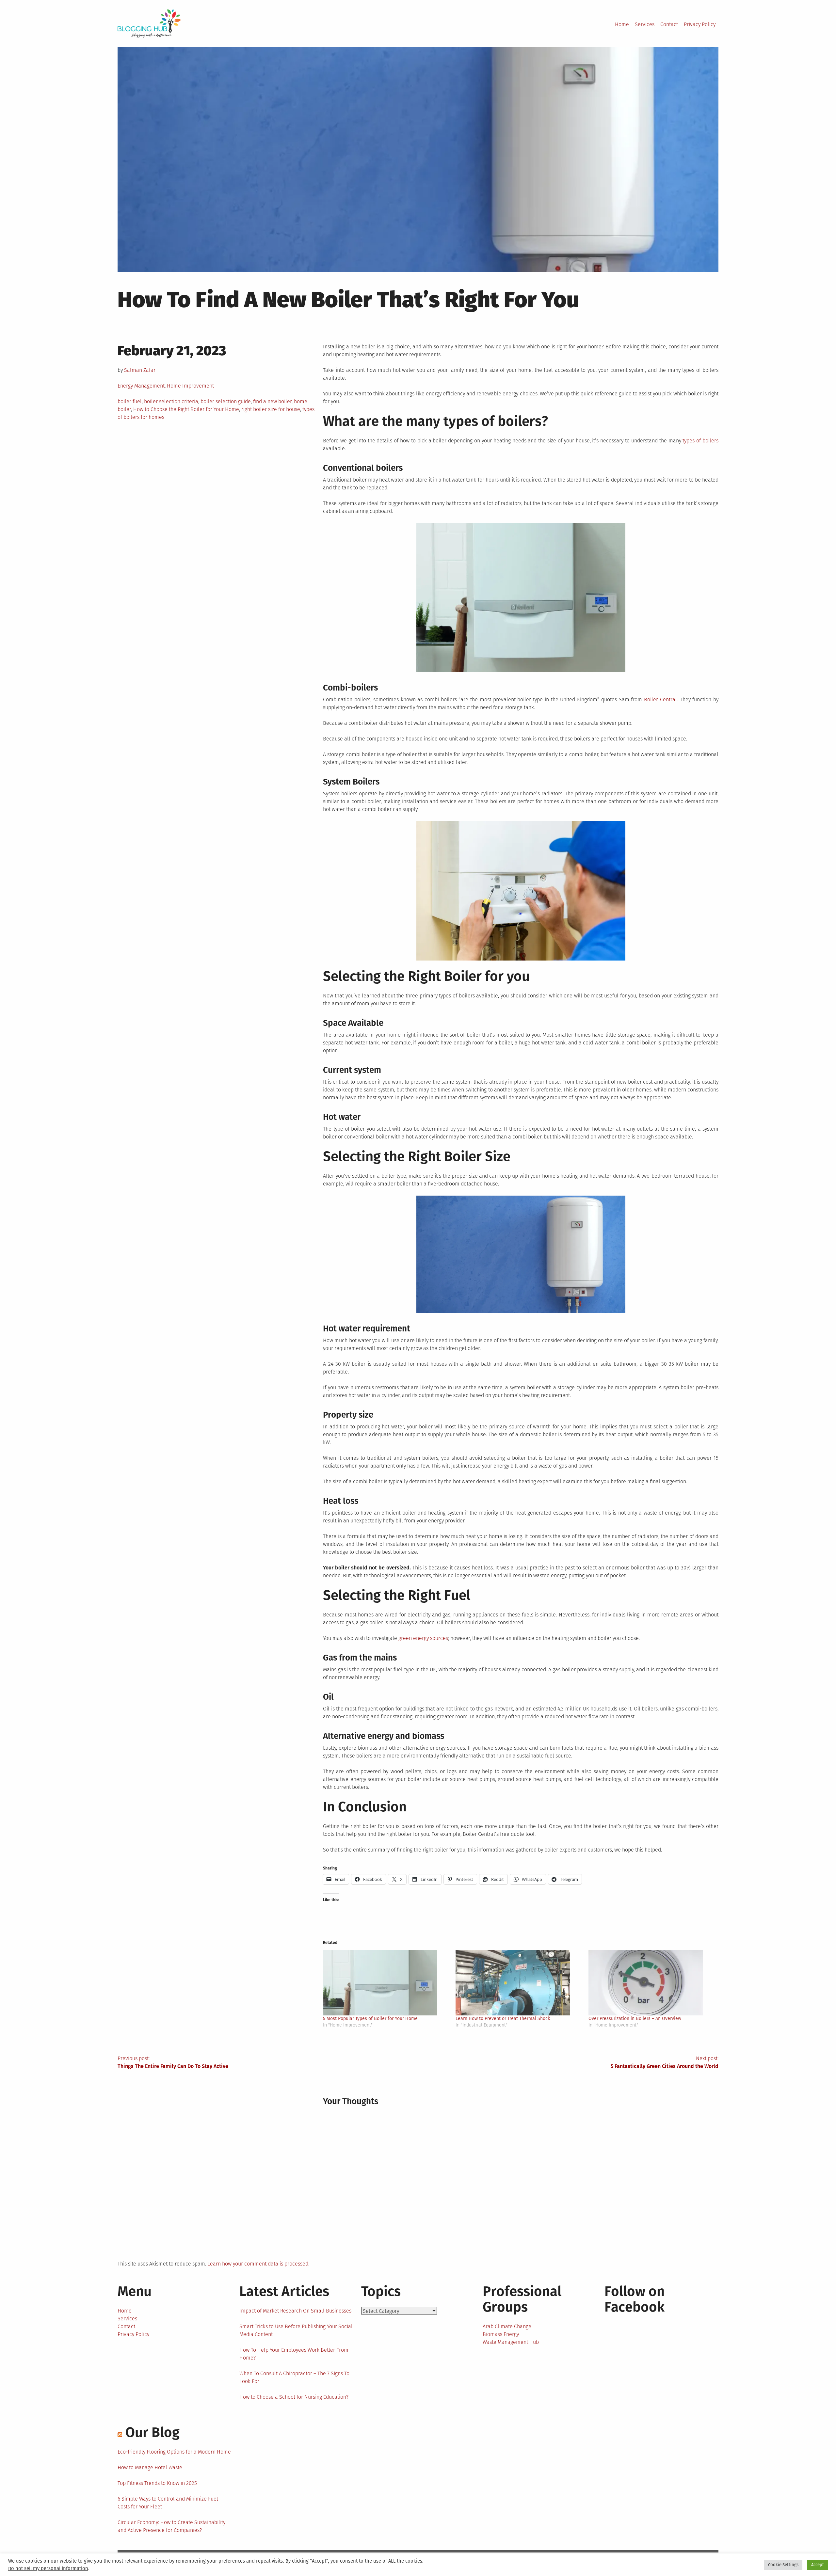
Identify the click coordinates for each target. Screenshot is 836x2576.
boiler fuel (130, 401)
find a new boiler (272, 401)
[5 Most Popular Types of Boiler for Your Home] (386, 1983)
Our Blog (153, 2432)
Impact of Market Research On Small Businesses (295, 2311)
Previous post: (173, 2062)
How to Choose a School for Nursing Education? (294, 2397)
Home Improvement (190, 386)
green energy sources (423, 1638)
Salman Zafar (140, 370)
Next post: (665, 2062)
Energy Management (141, 386)
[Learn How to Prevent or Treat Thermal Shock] (519, 1983)
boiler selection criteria (171, 401)
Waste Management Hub (511, 2342)
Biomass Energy (501, 2334)
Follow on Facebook (635, 2299)
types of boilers (700, 441)
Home (622, 24)
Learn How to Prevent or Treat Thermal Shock (503, 2019)
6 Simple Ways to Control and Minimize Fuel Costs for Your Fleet (168, 2503)
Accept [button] (818, 2565)
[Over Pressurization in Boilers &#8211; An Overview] (651, 1983)
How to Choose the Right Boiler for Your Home (186, 409)
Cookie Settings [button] (783, 2565)
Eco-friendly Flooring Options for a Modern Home (174, 2452)
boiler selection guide (226, 401)
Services (645, 24)
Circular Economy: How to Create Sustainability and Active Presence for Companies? (171, 2526)
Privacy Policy (700, 24)
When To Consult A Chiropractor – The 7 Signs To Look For (294, 2377)
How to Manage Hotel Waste (150, 2467)
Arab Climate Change (507, 2326)
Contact (669, 24)
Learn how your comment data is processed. (258, 2264)
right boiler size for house (271, 409)
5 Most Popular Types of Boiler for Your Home (370, 2019)
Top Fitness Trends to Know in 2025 (157, 2483)
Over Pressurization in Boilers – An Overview (635, 2019)
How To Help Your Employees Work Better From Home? (294, 2354)
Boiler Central (660, 700)
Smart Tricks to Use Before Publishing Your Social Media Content (296, 2330)
